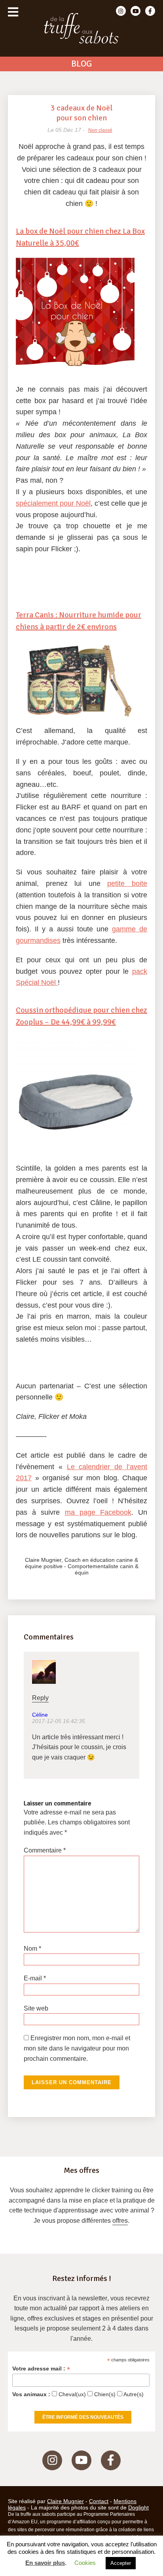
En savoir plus (45, 2563)
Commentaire (45, 1850)
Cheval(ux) (71, 2394)
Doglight (138, 2507)
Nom (32, 1949)
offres (120, 2221)
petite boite (127, 883)
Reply (40, 1698)
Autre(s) (133, 2394)
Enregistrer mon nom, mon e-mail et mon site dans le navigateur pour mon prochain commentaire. (77, 2048)
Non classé (100, 130)
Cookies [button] (85, 2563)
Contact (99, 2501)
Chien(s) (104, 2394)
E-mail (35, 1978)
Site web (36, 2008)
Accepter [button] (121, 2563)
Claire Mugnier (65, 2501)
